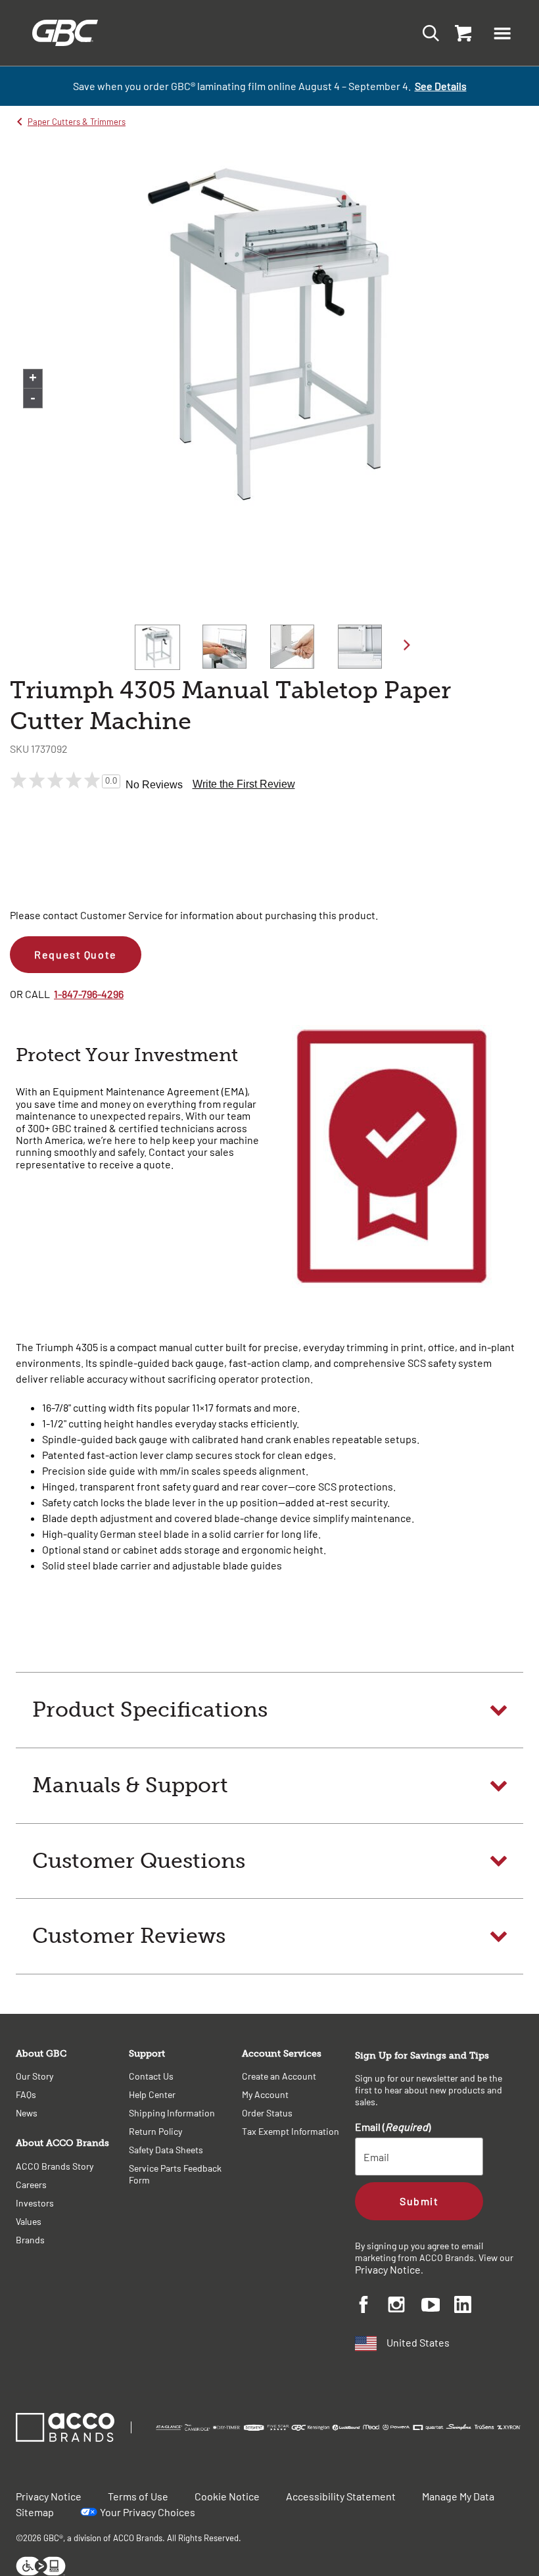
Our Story (35, 2076)
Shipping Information (172, 2113)
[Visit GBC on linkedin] (471, 2306)
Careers (31, 2184)
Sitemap (35, 2512)
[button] (502, 33)
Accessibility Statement (341, 2496)
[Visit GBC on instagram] (404, 2306)
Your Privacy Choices (148, 2512)
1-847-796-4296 (89, 994)
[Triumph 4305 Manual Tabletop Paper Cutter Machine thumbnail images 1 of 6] (157, 647)
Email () (393, 2127)
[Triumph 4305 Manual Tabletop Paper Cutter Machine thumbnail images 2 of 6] (224, 647)
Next (407, 645)
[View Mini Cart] (460, 33)
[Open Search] (427, 33)
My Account (265, 2094)
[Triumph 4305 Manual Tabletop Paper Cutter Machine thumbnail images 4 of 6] (360, 647)
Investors (35, 2203)
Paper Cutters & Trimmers (77, 122)
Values (29, 2221)
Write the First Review (244, 784)
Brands (30, 2240)
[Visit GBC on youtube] (438, 2307)
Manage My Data (458, 2496)
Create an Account (279, 2076)
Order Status (267, 2113)
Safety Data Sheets (166, 2150)
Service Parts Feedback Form (175, 2174)
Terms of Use (138, 2496)
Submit (419, 2201)
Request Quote (75, 954)
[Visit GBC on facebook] (371, 2306)
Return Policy (155, 2131)
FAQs (26, 2094)
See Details (441, 86)
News (27, 2113)
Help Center (152, 2094)
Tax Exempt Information (291, 2131)
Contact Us (151, 2076)
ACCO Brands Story (55, 2166)
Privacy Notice (388, 2269)
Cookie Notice (227, 2496)
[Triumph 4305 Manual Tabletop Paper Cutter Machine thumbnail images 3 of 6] (292, 647)
